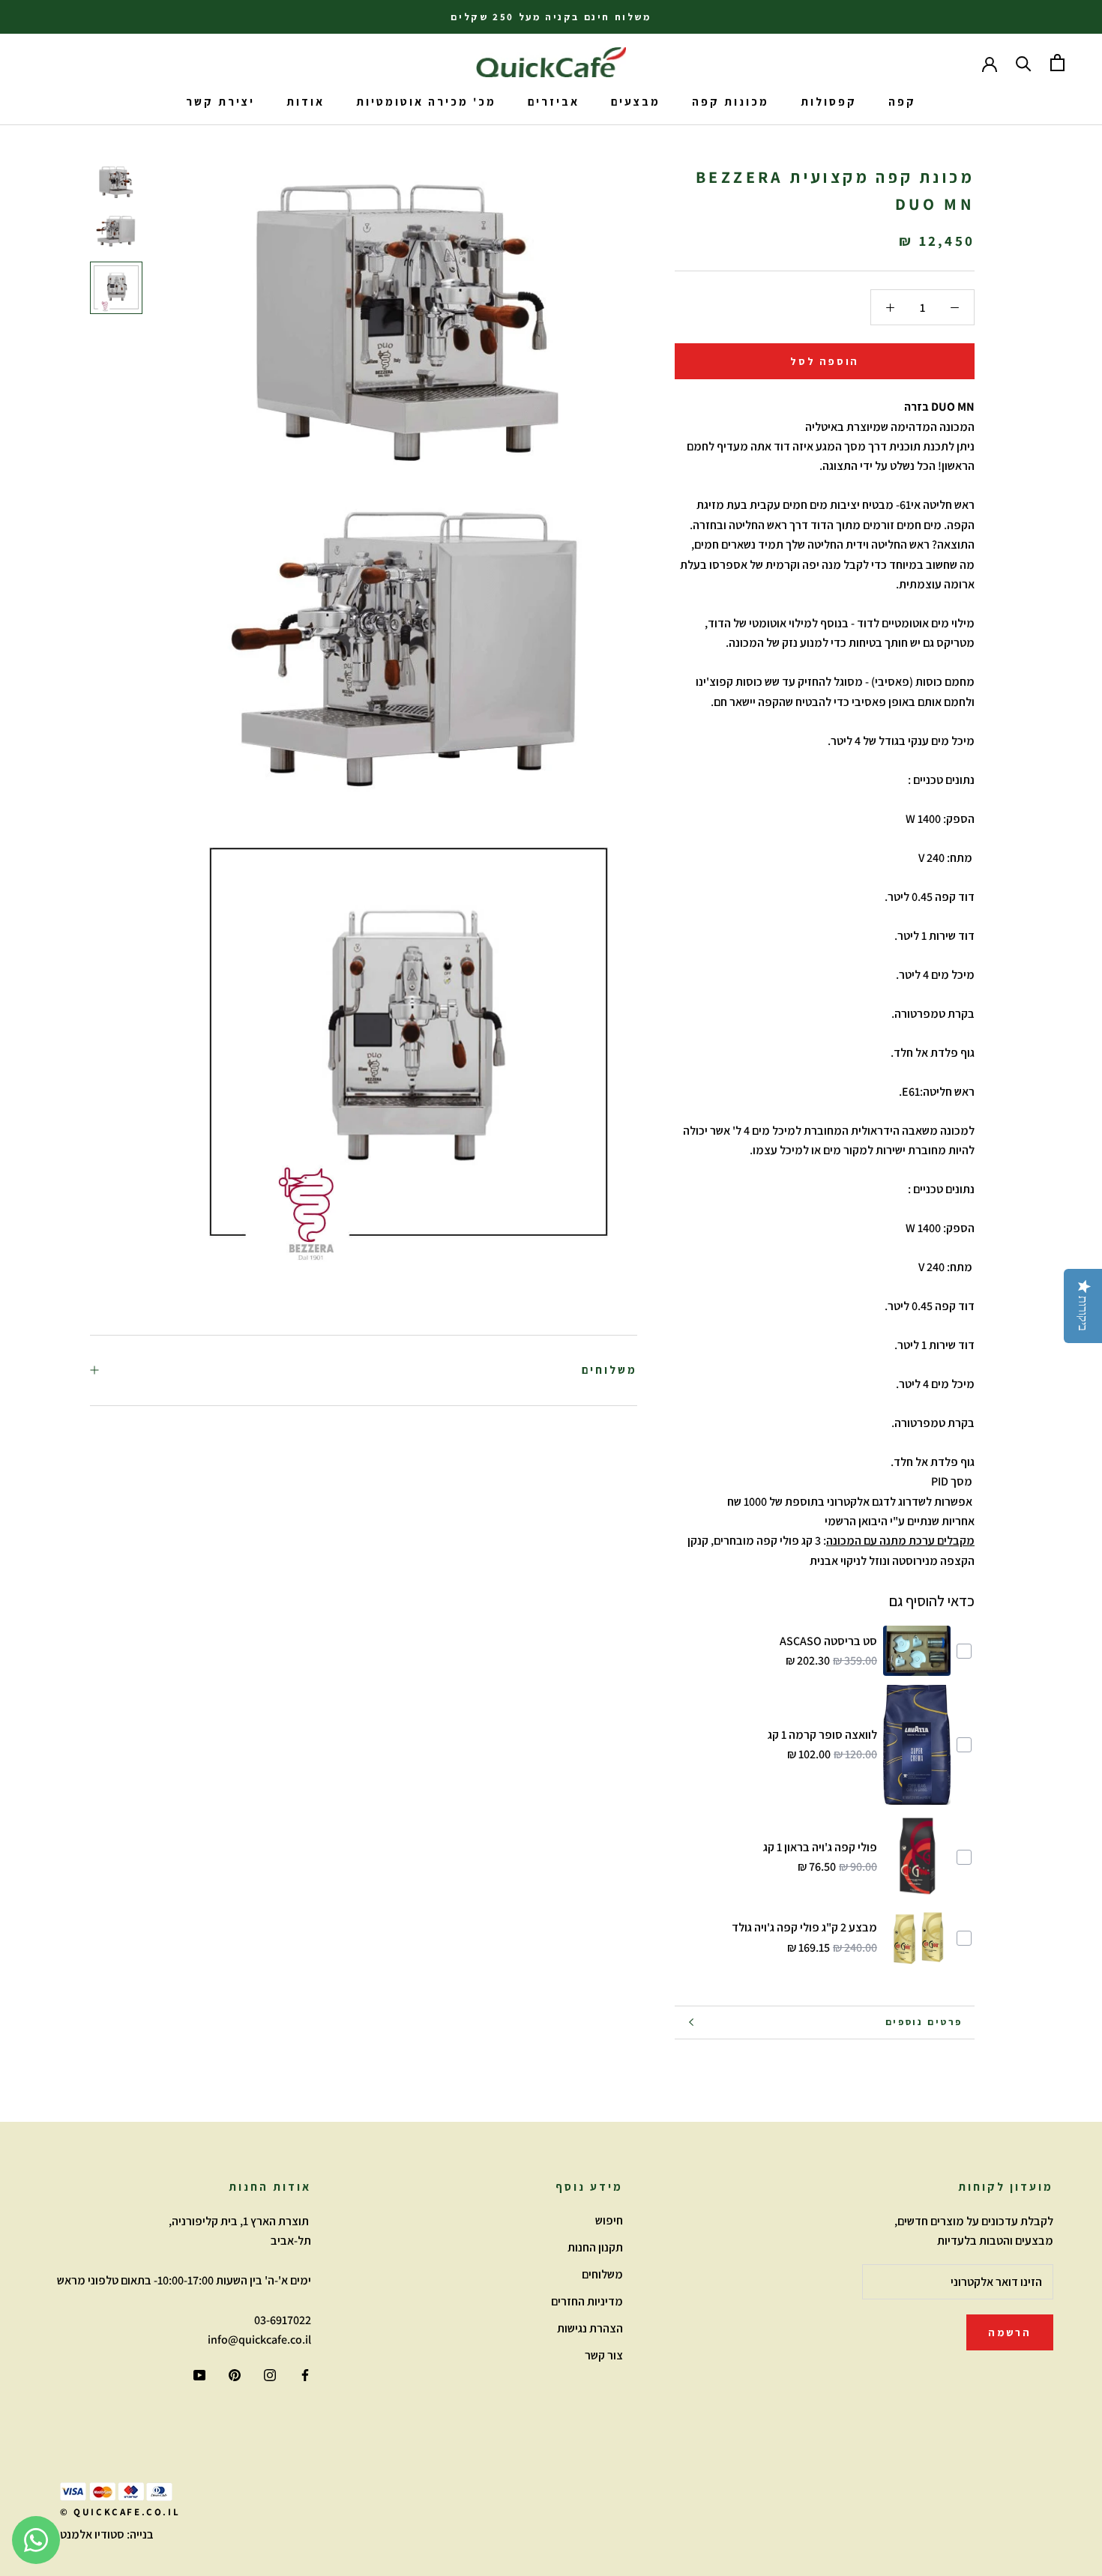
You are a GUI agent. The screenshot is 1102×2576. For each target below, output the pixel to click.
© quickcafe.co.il (120, 2512)
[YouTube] (199, 2374)
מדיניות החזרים (587, 2301)
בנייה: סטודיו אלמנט (107, 2534)
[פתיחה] (1057, 63)
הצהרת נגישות (590, 2328)
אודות (305, 102)
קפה (902, 102)
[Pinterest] (235, 2374)
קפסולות (829, 102)
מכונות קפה (731, 102)
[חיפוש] (1024, 63)
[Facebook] (305, 2374)
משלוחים (609, 1370)
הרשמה (1010, 2332)
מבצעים (636, 102)
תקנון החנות (595, 2247)
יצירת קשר (220, 102)
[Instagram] (270, 2374)
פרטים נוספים (924, 2022)
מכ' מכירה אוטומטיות (426, 102)
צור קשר (604, 2355)
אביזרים (554, 102)
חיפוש (609, 2220)
